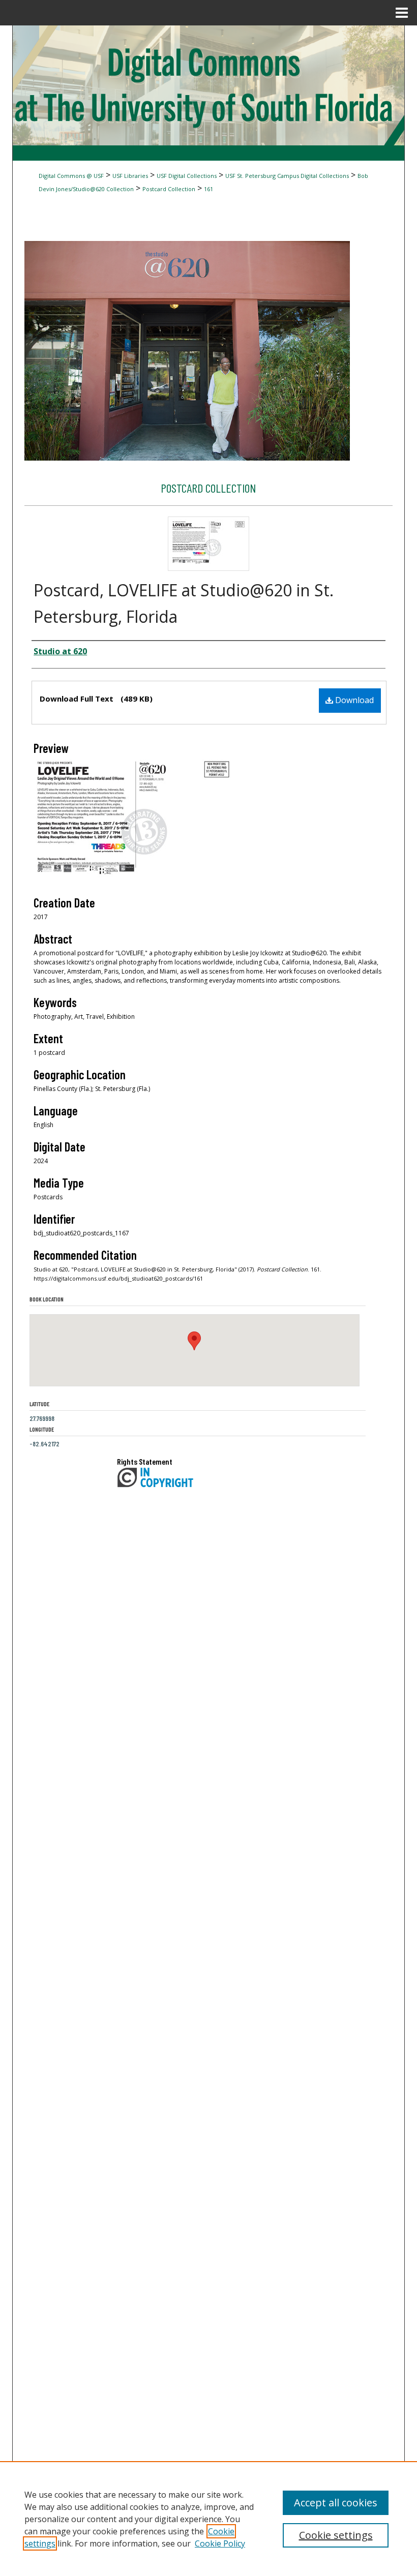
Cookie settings (336, 2535)
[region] (208, 2519)
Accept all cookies (336, 2503)
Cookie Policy (220, 2543)
